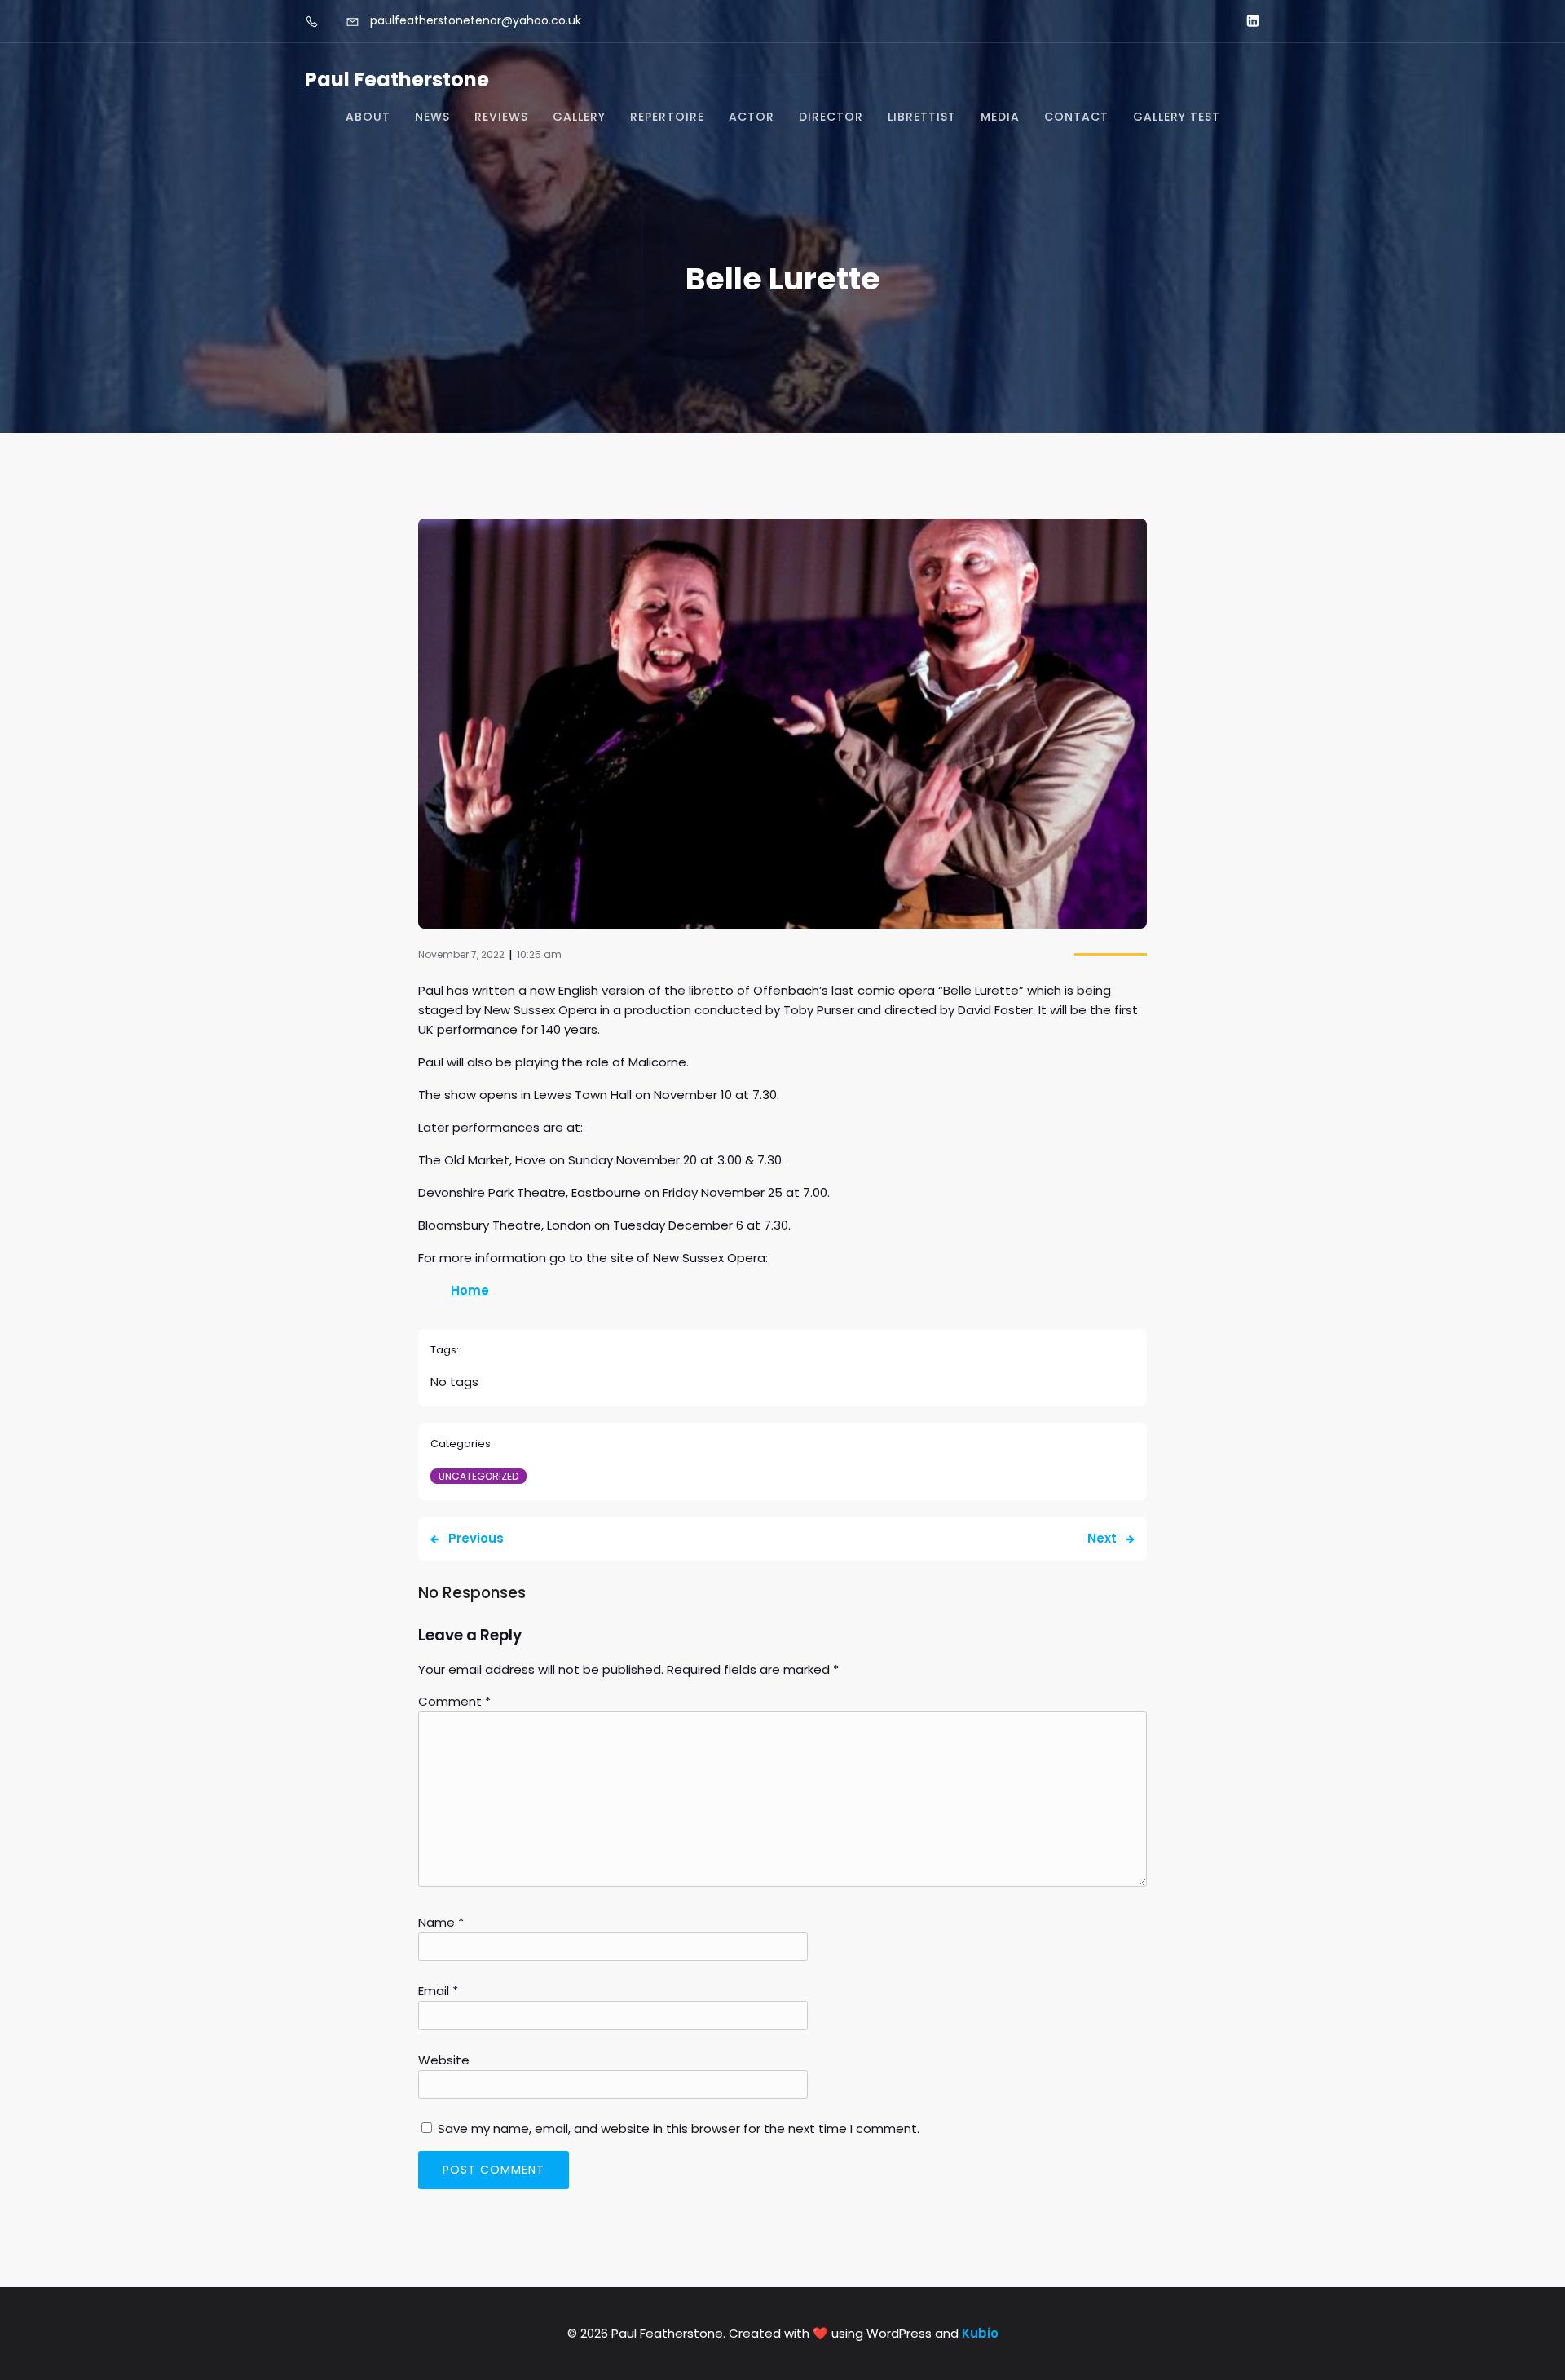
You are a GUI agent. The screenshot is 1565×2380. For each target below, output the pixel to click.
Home (470, 1290)
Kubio (980, 2333)
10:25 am (539, 954)
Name (441, 1922)
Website (444, 2060)
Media (1000, 117)
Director (831, 117)
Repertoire (667, 117)
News (432, 117)
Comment (454, 1701)
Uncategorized (478, 1476)
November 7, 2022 (461, 954)
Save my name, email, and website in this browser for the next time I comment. (679, 2128)
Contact (1076, 117)
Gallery (579, 117)
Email (438, 1991)
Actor (752, 117)
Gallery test (1177, 117)
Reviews (501, 117)
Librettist (922, 117)
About (368, 117)
